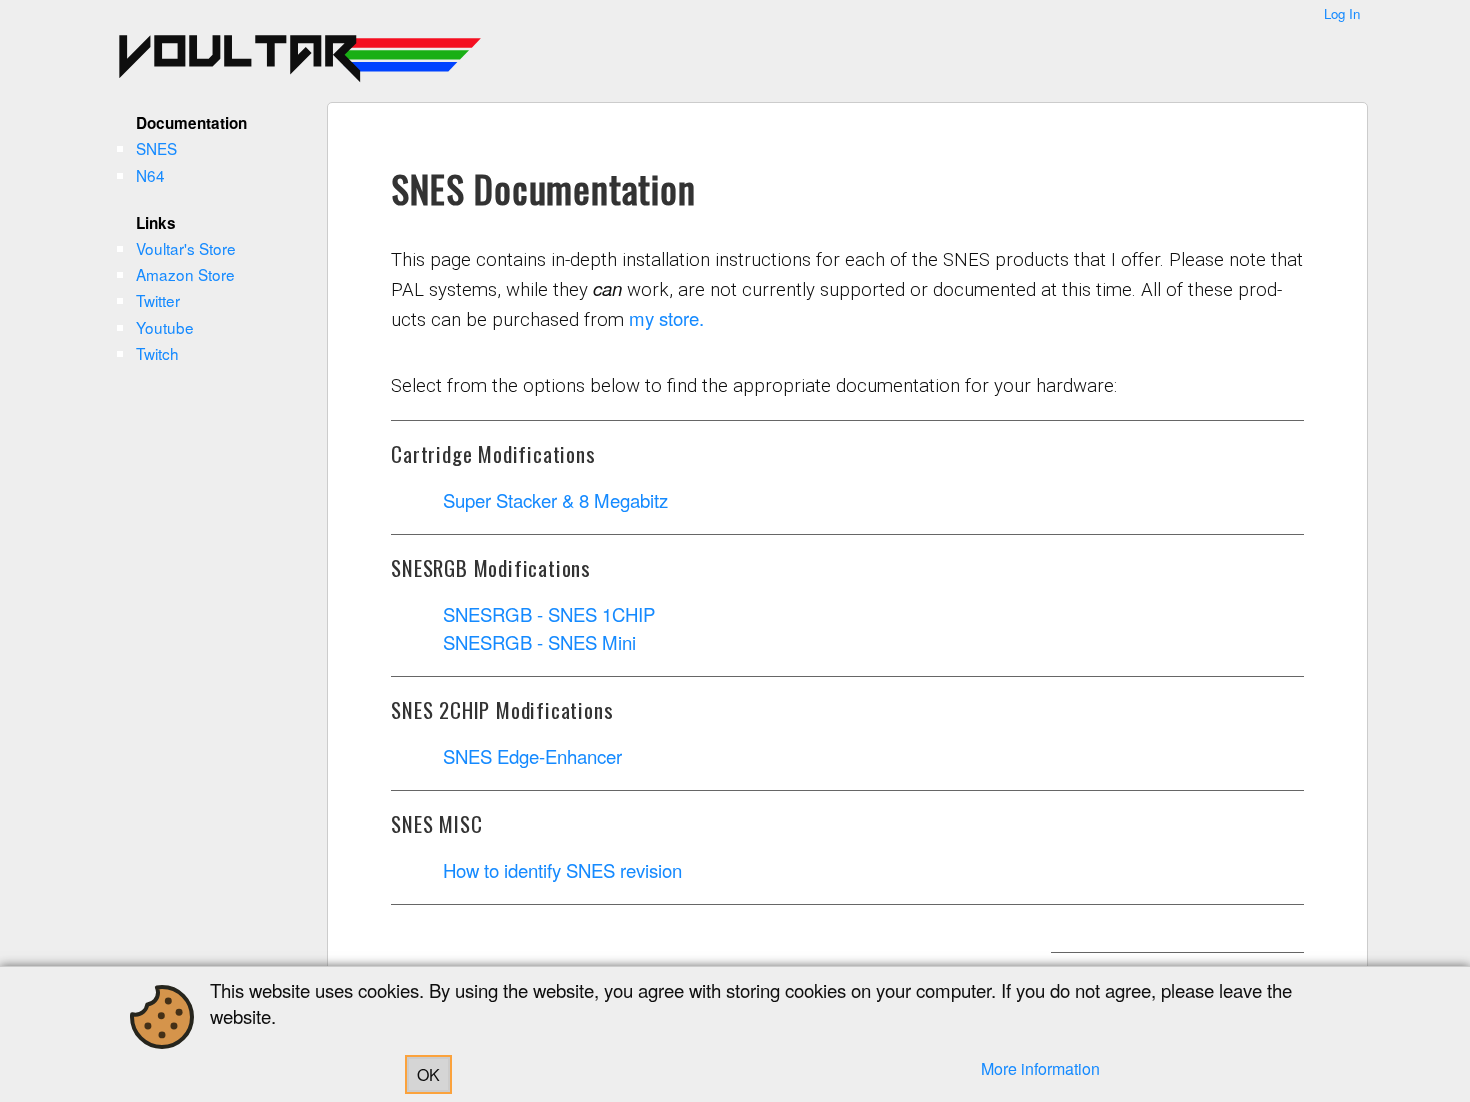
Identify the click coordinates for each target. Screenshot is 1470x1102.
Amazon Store (185, 274)
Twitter (158, 300)
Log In (1342, 13)
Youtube (165, 327)
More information (1040, 1068)
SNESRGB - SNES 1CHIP (549, 614)
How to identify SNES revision (562, 870)
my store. (666, 318)
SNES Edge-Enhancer (532, 756)
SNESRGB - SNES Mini (539, 642)
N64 (150, 175)
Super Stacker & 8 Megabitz (555, 500)
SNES (156, 148)
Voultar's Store (186, 248)
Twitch (157, 353)
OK (428, 1074)
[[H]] (143, 55)
